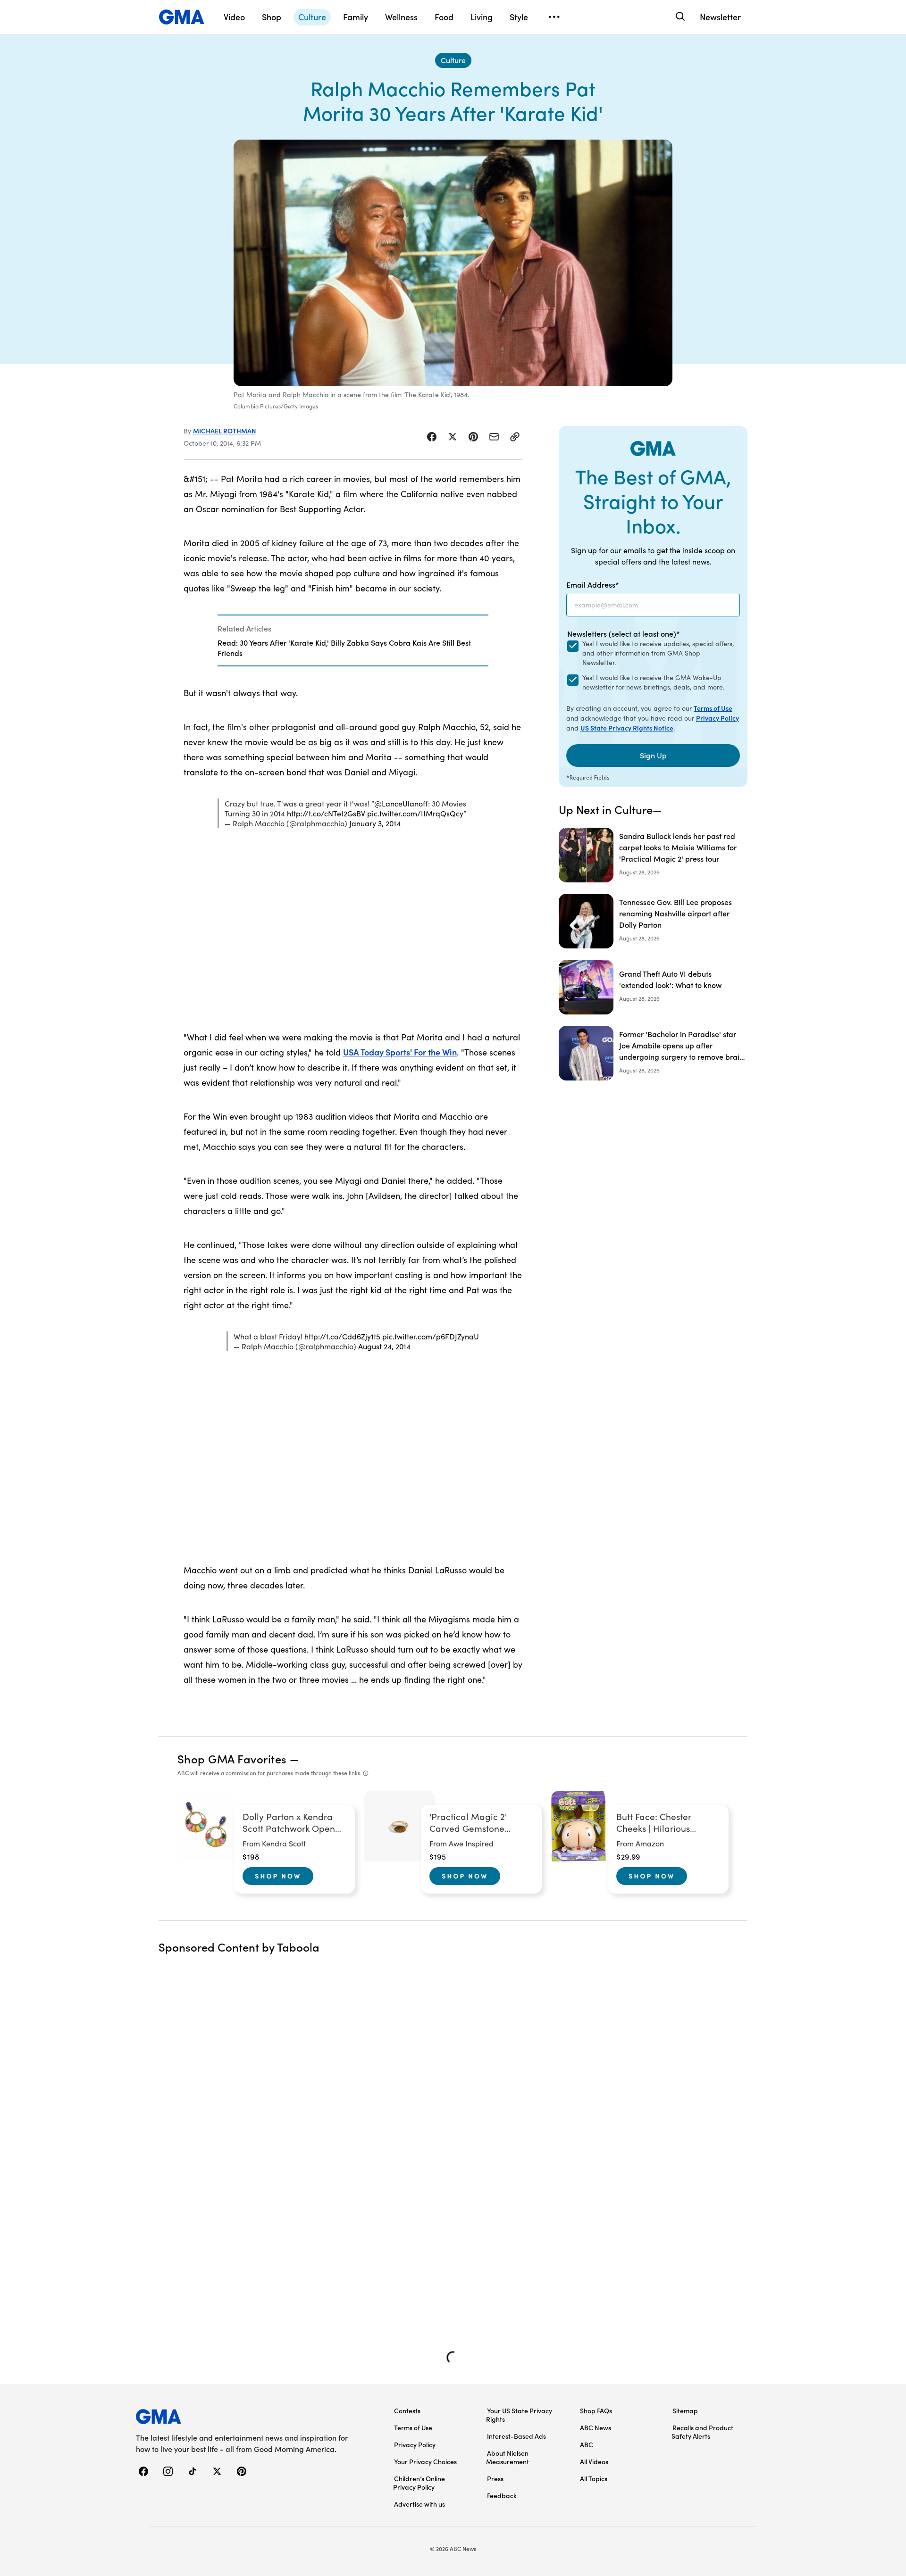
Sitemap (685, 2410)
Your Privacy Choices (425, 2461)
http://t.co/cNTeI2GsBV (326, 813)
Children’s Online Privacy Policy (419, 2483)
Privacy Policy (717, 718)
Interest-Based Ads (516, 2436)
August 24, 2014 (384, 1346)
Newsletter (720, 17)
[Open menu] (554, 17)
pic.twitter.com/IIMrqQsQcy (415, 813)
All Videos (594, 2461)
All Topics (594, 2478)
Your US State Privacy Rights (519, 2415)
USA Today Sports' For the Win (400, 1052)
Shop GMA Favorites (232, 1758)
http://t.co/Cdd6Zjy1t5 (342, 1336)
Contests (407, 2410)
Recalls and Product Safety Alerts (702, 2432)
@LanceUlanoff (401, 803)
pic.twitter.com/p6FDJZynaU (431, 1336)
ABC (587, 2444)
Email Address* (593, 584)
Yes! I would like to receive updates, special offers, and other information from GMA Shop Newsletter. (658, 653)
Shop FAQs (596, 2410)
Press (495, 2478)
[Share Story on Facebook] (432, 437)
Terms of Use (713, 708)
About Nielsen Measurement (508, 2457)
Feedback (502, 2495)
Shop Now (278, 1876)
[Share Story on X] (453, 437)
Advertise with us (419, 2504)
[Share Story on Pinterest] (473, 437)
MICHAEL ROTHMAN (225, 431)
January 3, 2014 (375, 823)
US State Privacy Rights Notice (627, 728)
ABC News (596, 2427)
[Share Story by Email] (494, 437)
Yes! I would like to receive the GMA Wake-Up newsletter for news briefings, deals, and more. (653, 682)
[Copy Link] (515, 437)
